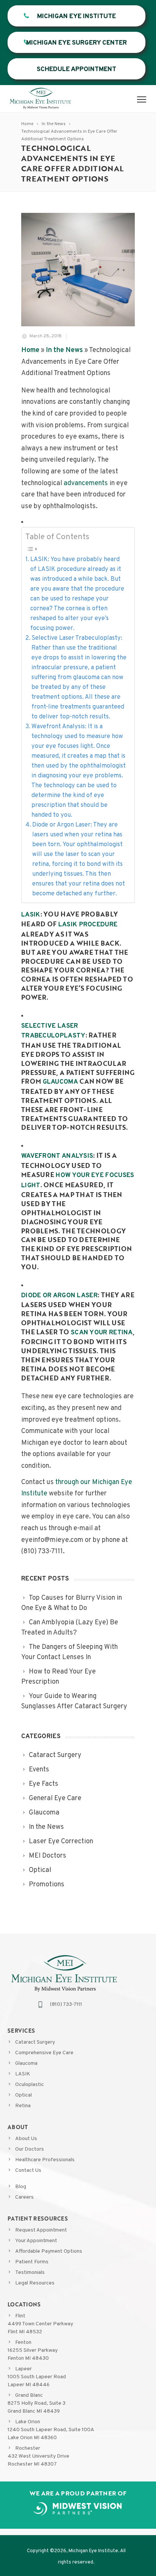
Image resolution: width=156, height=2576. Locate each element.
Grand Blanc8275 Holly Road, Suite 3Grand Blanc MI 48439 (37, 2403)
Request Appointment (41, 2230)
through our (73, 1482)
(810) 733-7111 (66, 2005)
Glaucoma (26, 2063)
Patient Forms (32, 2262)
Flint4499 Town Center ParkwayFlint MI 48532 (40, 2324)
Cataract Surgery (35, 2042)
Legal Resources (35, 2283)
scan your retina (102, 1333)
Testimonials (30, 2273)
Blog (21, 2187)
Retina (23, 2106)
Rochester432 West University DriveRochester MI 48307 (38, 2456)
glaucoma (60, 1082)
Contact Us (28, 2170)
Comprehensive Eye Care (44, 2053)
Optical (23, 2095)
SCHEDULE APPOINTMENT (76, 70)
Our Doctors (30, 2149)
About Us (26, 2139)
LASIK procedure (88, 925)
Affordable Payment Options (49, 2251)
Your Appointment (36, 2241)
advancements (86, 483)
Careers (24, 2197)
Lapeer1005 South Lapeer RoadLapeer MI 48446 (37, 2377)
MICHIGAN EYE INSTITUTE (76, 17)
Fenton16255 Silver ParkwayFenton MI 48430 (33, 2350)
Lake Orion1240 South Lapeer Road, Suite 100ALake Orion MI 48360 (51, 2430)
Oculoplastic (30, 2085)
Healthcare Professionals (45, 2160)
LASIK (23, 2074)
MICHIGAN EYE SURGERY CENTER (76, 43)
